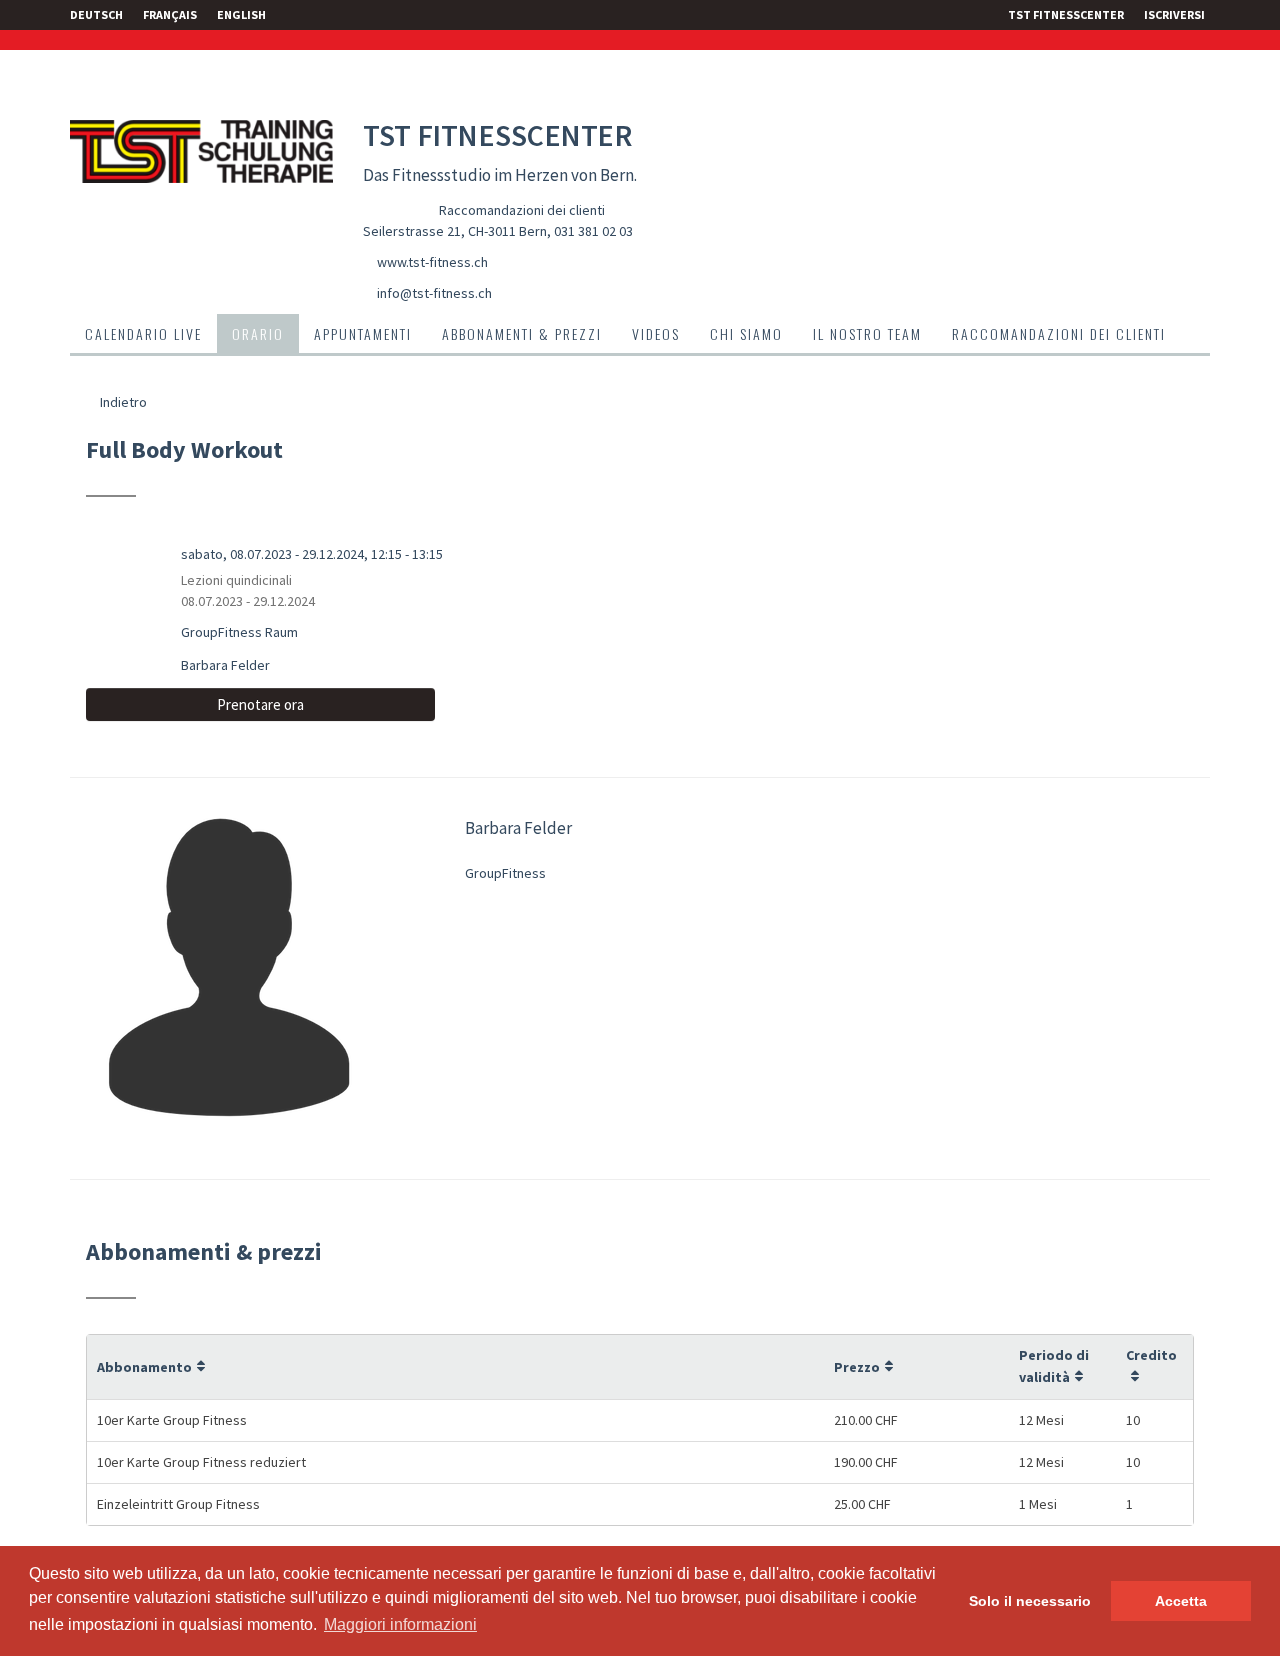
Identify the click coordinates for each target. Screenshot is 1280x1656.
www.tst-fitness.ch (432, 262)
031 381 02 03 (593, 231)
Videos (656, 333)
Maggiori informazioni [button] (400, 1624)
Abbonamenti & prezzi (522, 333)
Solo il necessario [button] (1030, 1601)
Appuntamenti (363, 333)
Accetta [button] (1181, 1601)
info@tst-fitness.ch (434, 293)
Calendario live (143, 333)
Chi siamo (746, 333)
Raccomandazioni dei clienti (522, 210)
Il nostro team (867, 333)
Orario (258, 333)
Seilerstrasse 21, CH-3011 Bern (455, 231)
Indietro (122, 402)
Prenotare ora (260, 704)
